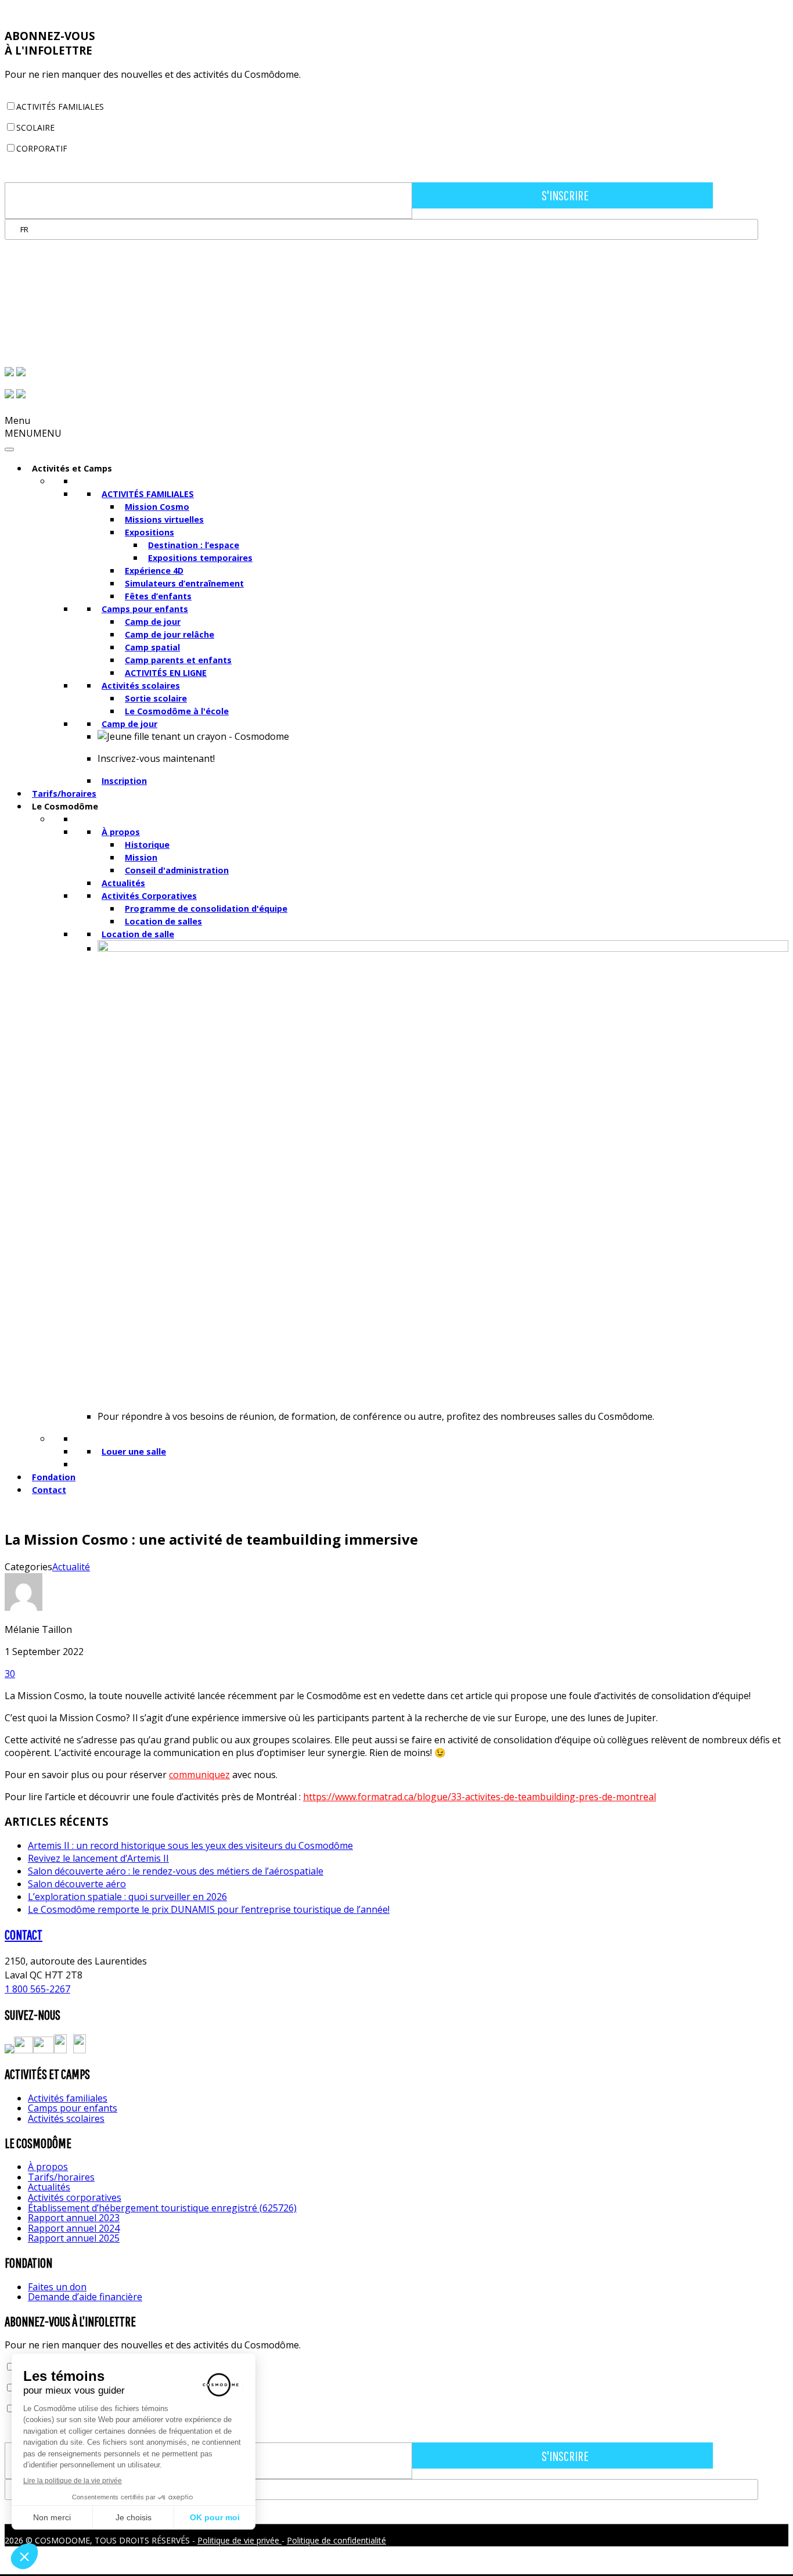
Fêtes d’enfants (158, 596)
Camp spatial (152, 647)
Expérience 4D (154, 571)
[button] (33, 433)
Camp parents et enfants (178, 660)
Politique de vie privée (239, 2540)
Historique (147, 845)
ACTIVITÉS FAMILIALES (148, 494)
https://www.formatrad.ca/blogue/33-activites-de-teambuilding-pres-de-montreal (480, 1797)
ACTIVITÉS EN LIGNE (166, 673)
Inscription (124, 781)
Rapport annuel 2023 (74, 2218)
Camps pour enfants (145, 609)
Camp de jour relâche (170, 634)
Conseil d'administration (177, 870)
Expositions (149, 532)
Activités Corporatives (149, 896)
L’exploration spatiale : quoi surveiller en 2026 (127, 1897)
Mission (141, 857)
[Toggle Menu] (9, 449)
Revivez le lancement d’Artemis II (98, 1858)
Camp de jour (153, 622)
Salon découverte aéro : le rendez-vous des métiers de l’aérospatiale (176, 1871)
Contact (49, 1490)
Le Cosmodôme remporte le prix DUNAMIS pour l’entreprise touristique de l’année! (209, 1909)
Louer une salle (134, 1451)
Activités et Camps (72, 468)
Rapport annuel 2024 (74, 2228)
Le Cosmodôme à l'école (177, 711)
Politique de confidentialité (336, 2540)
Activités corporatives (75, 2197)
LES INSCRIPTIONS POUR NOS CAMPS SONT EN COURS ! (128, 11)
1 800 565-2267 (37, 1989)
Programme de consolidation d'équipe (206, 909)
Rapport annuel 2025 (74, 2238)
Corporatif (42, 148)
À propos (121, 832)
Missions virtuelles (164, 519)
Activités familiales (60, 107)
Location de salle (138, 934)
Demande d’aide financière (85, 2297)
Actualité (71, 1567)
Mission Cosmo (157, 507)
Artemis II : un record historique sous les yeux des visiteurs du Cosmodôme (190, 1845)
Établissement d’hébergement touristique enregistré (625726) (162, 2208)
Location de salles (163, 921)
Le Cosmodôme (65, 806)
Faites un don (57, 2287)
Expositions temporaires (200, 558)
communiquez (199, 1775)
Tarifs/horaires (64, 794)
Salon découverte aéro (77, 1884)
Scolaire (35, 127)
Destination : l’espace (194, 545)
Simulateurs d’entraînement (184, 583)
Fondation (54, 1477)
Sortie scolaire (156, 698)
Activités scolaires (141, 686)
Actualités (123, 883)
